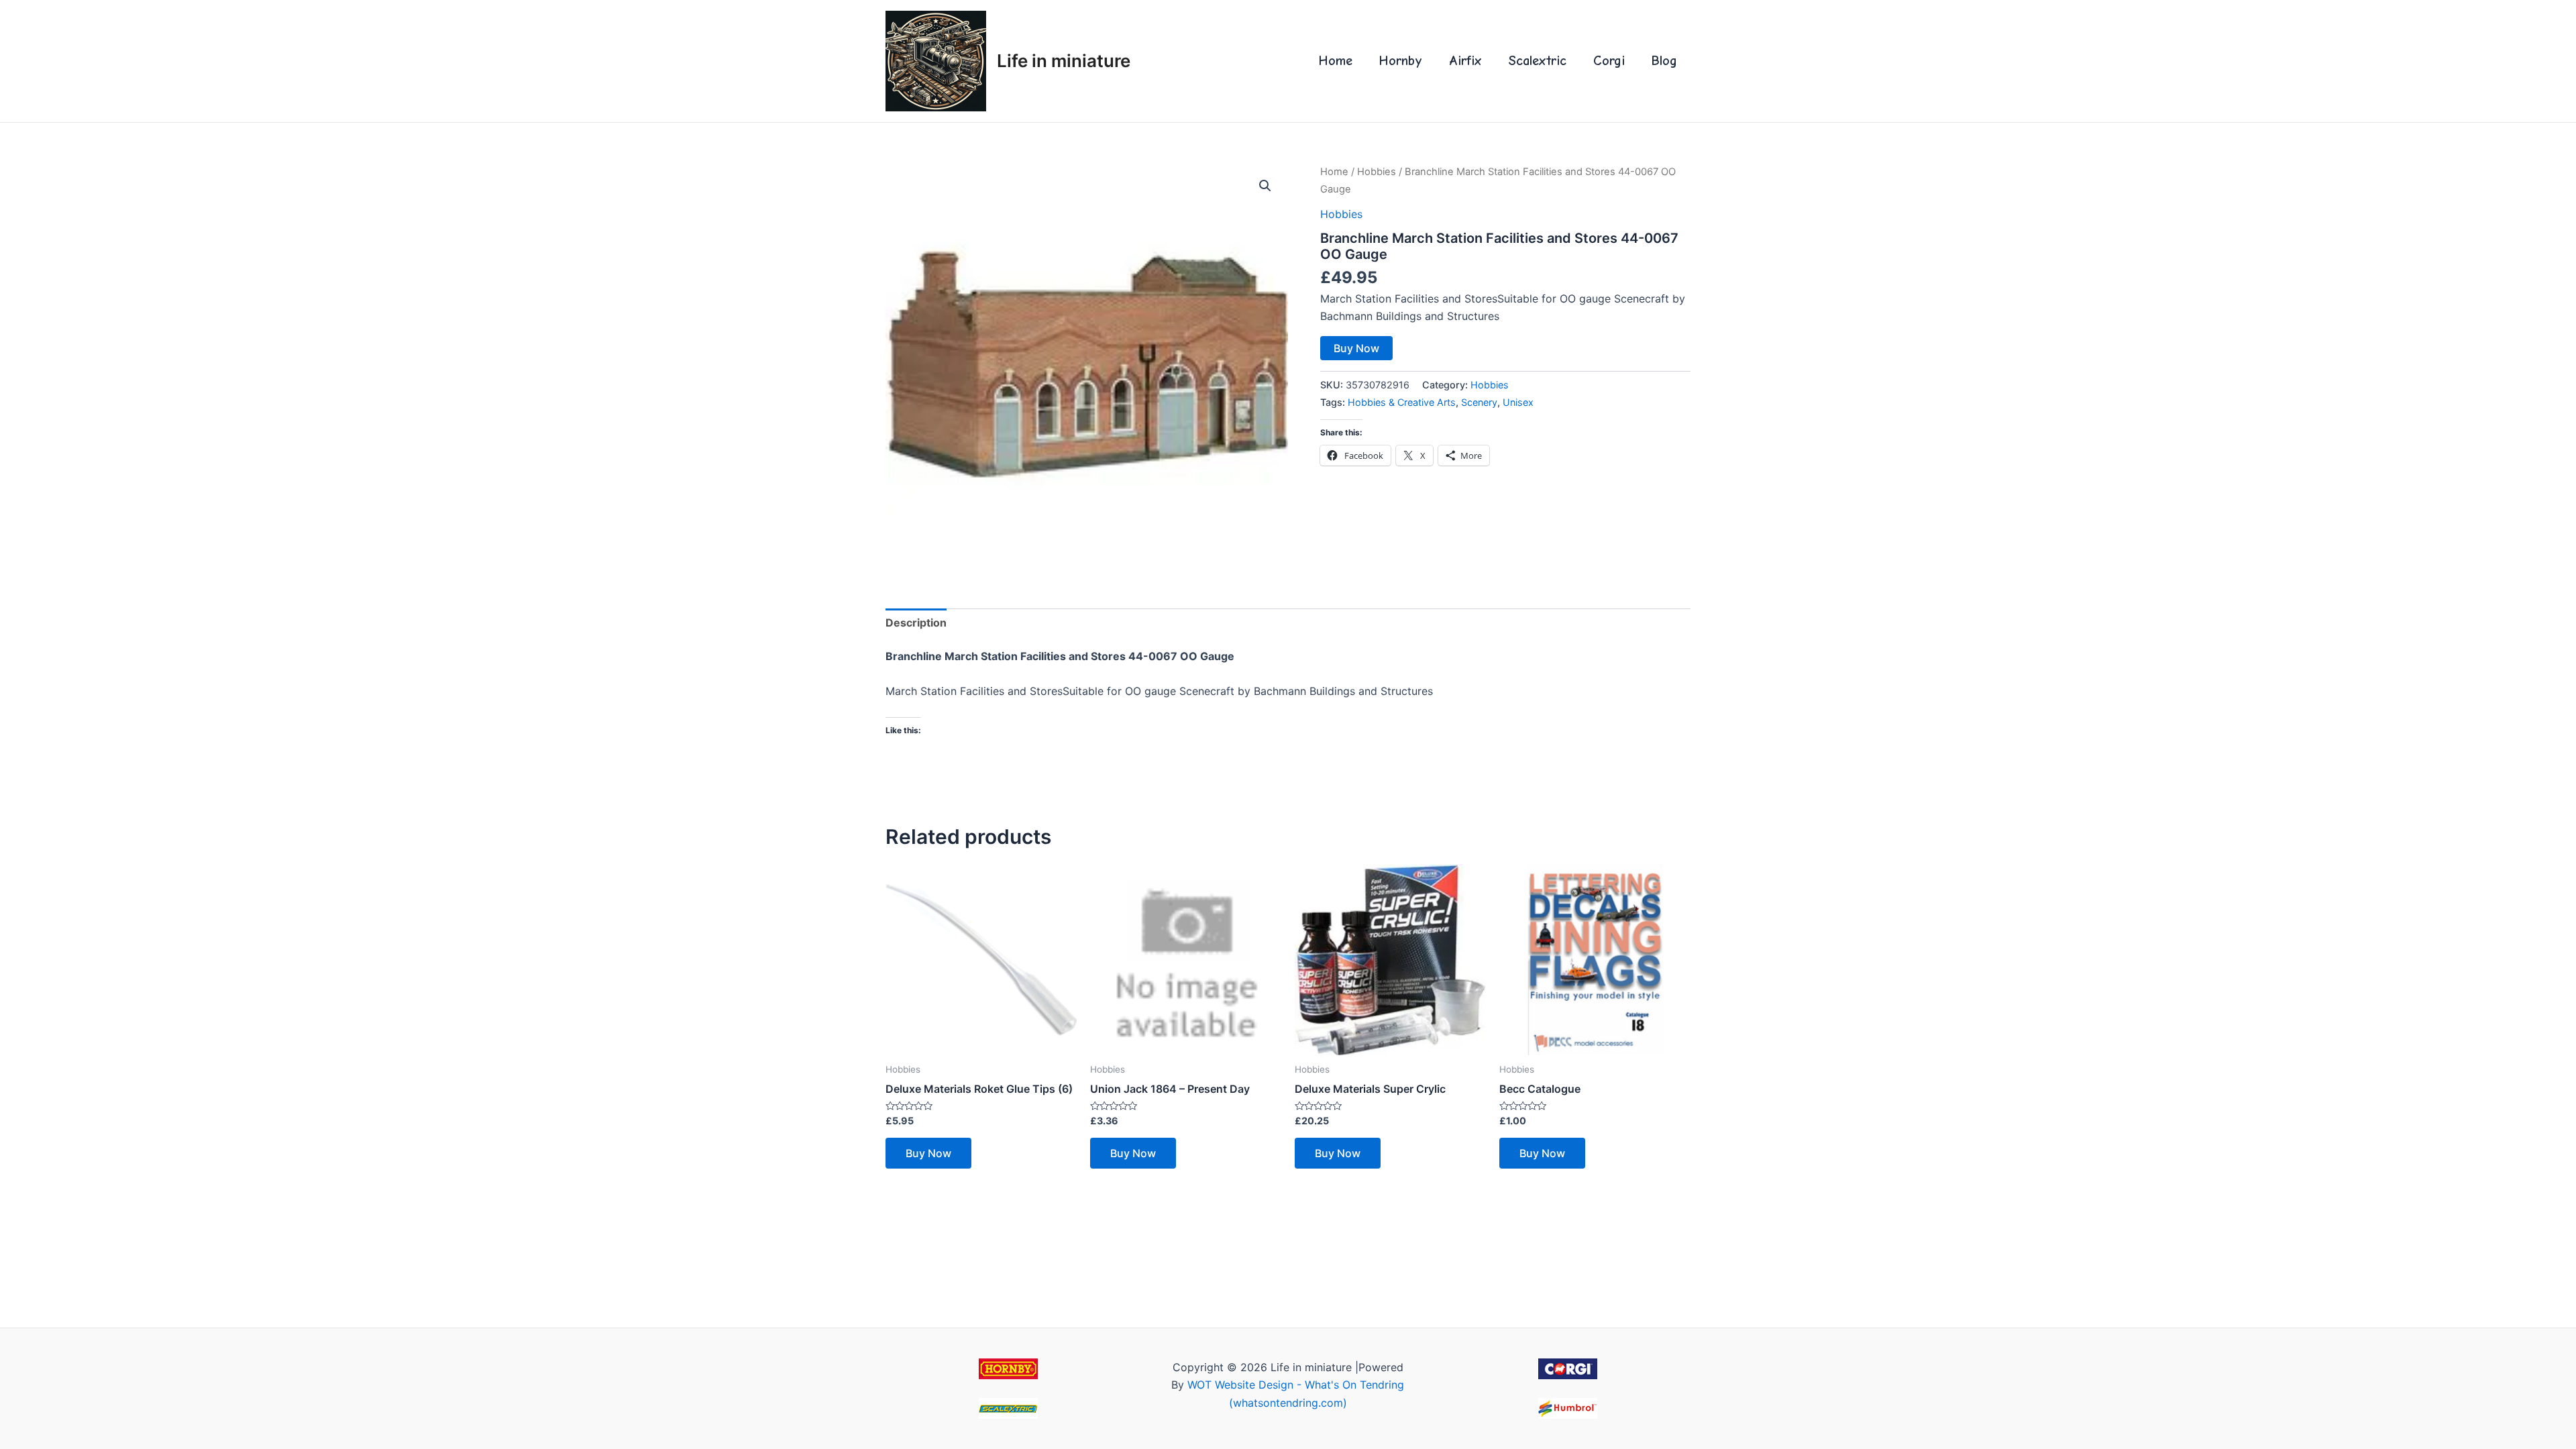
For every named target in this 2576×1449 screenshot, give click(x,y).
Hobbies (1377, 172)
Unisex (1518, 402)
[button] (1265, 186)
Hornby (1401, 61)
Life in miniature (1064, 61)
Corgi (1609, 61)
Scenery (1479, 402)
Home (1336, 61)
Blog (1664, 61)
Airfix (1465, 61)
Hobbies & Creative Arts (1402, 402)
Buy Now (1356, 348)
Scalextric (1538, 61)
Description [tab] (916, 623)
